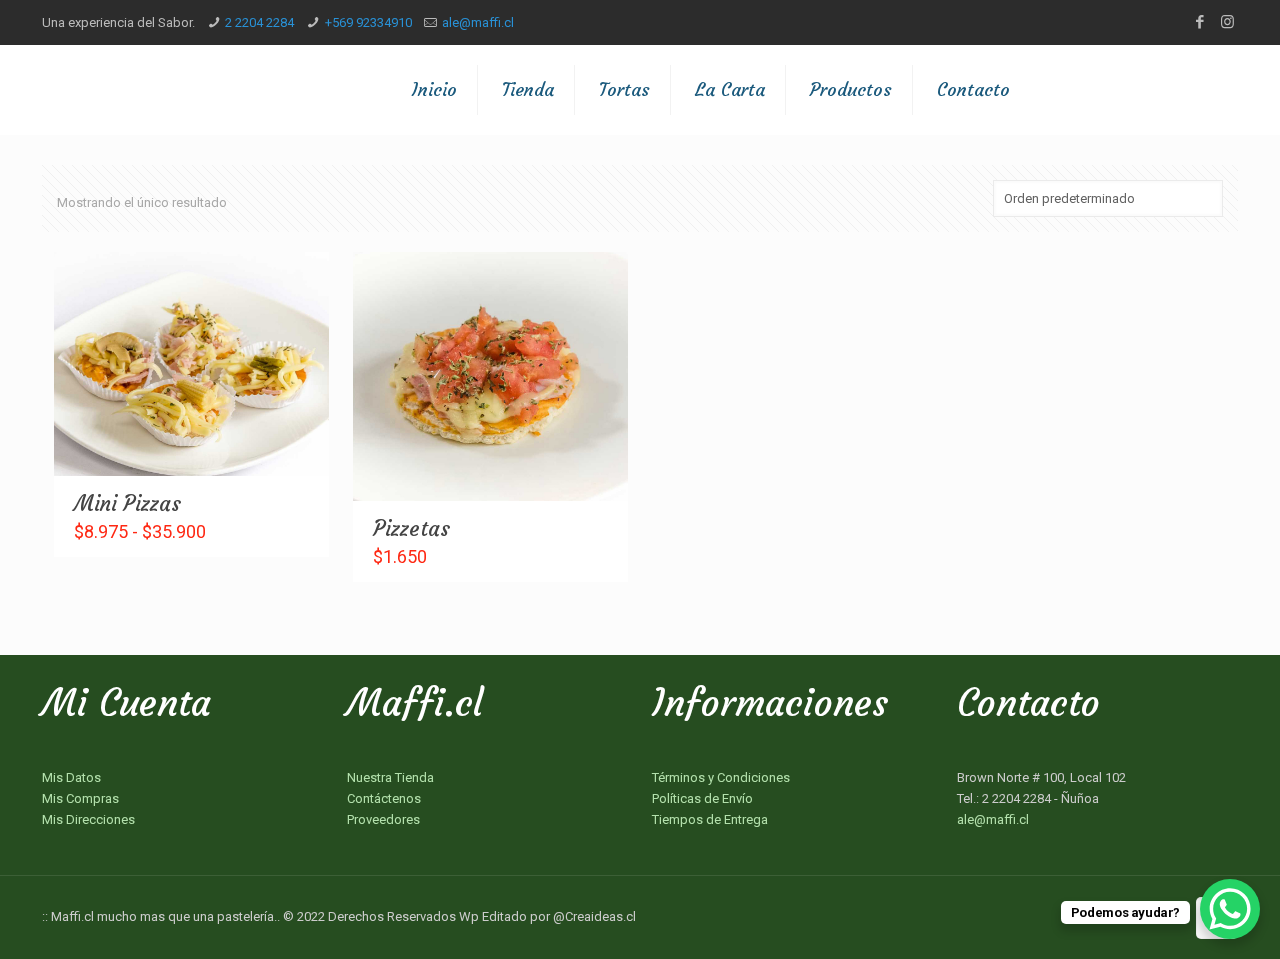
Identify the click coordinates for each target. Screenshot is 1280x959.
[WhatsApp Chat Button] (1230, 909)
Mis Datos (71, 777)
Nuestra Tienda (390, 777)
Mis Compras (80, 798)
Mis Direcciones (88, 819)
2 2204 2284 (259, 22)
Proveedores (383, 819)
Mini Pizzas (127, 503)
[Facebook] (1200, 22)
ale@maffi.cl (478, 22)
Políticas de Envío (702, 798)
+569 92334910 (368, 22)
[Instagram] (1227, 22)
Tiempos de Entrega (710, 819)
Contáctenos (384, 798)
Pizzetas (411, 528)
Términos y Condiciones (721, 777)
